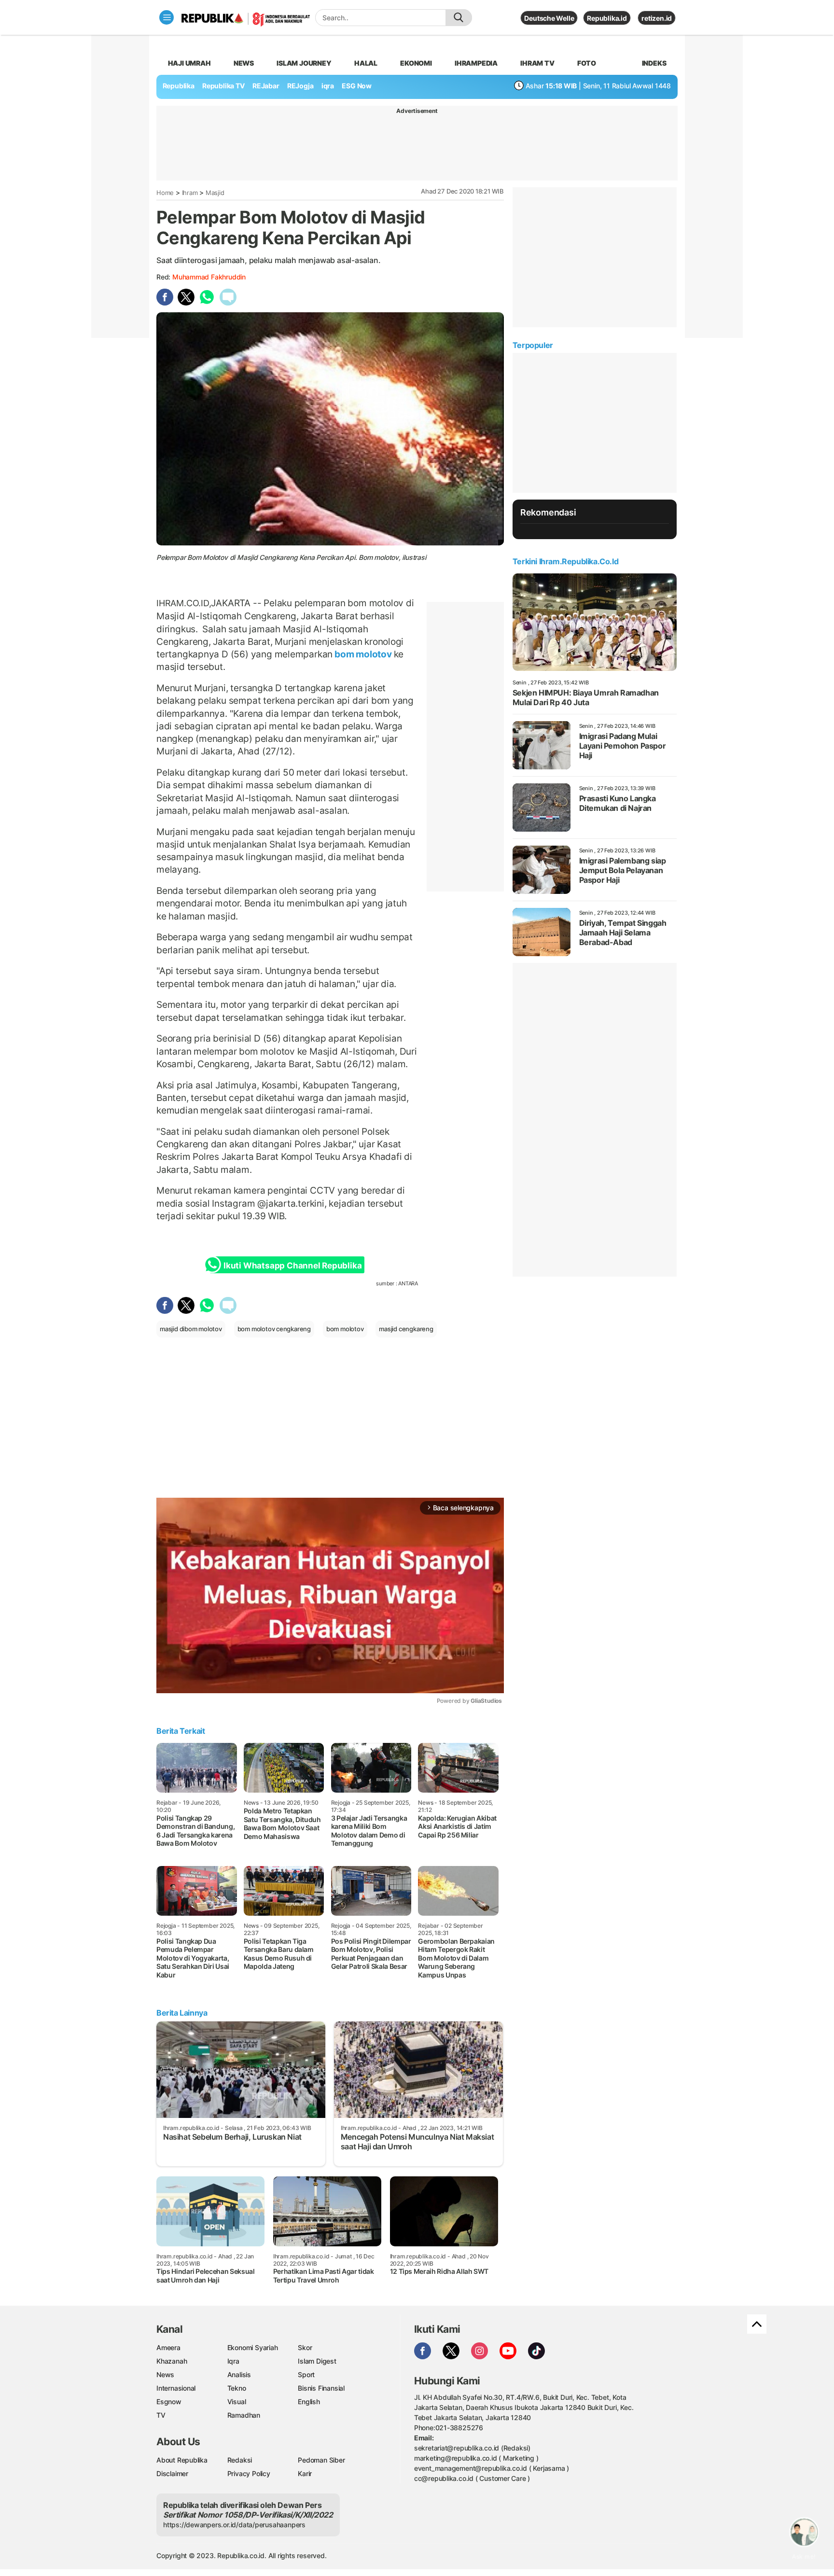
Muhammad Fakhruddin (209, 277)
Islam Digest (317, 2361)
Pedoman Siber (321, 2460)
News (244, 63)
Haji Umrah (189, 63)
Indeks (654, 63)
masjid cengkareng (406, 1329)
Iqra (233, 2361)
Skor (305, 2347)
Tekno (237, 2388)
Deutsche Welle (549, 18)
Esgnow (169, 2402)
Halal (366, 63)
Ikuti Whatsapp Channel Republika (292, 1266)
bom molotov (363, 654)
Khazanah (172, 2361)
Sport (306, 2374)
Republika (179, 86)
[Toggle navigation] (167, 17)
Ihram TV (537, 63)
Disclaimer (172, 2473)
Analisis (239, 2374)
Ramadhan (244, 2415)
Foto (587, 63)
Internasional (176, 2388)
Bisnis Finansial (321, 2388)
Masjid (215, 193)
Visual (237, 2402)
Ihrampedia (476, 63)
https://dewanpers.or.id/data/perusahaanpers (234, 2525)
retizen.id (657, 18)
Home (165, 193)
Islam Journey (304, 63)
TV (161, 2415)
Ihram (190, 193)
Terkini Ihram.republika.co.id (565, 561)
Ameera (168, 2347)
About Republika (182, 2460)
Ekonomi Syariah (253, 2347)
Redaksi (240, 2460)
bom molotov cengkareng (274, 1329)
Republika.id (607, 18)
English (309, 2402)
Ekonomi (416, 63)
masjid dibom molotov (191, 1329)
